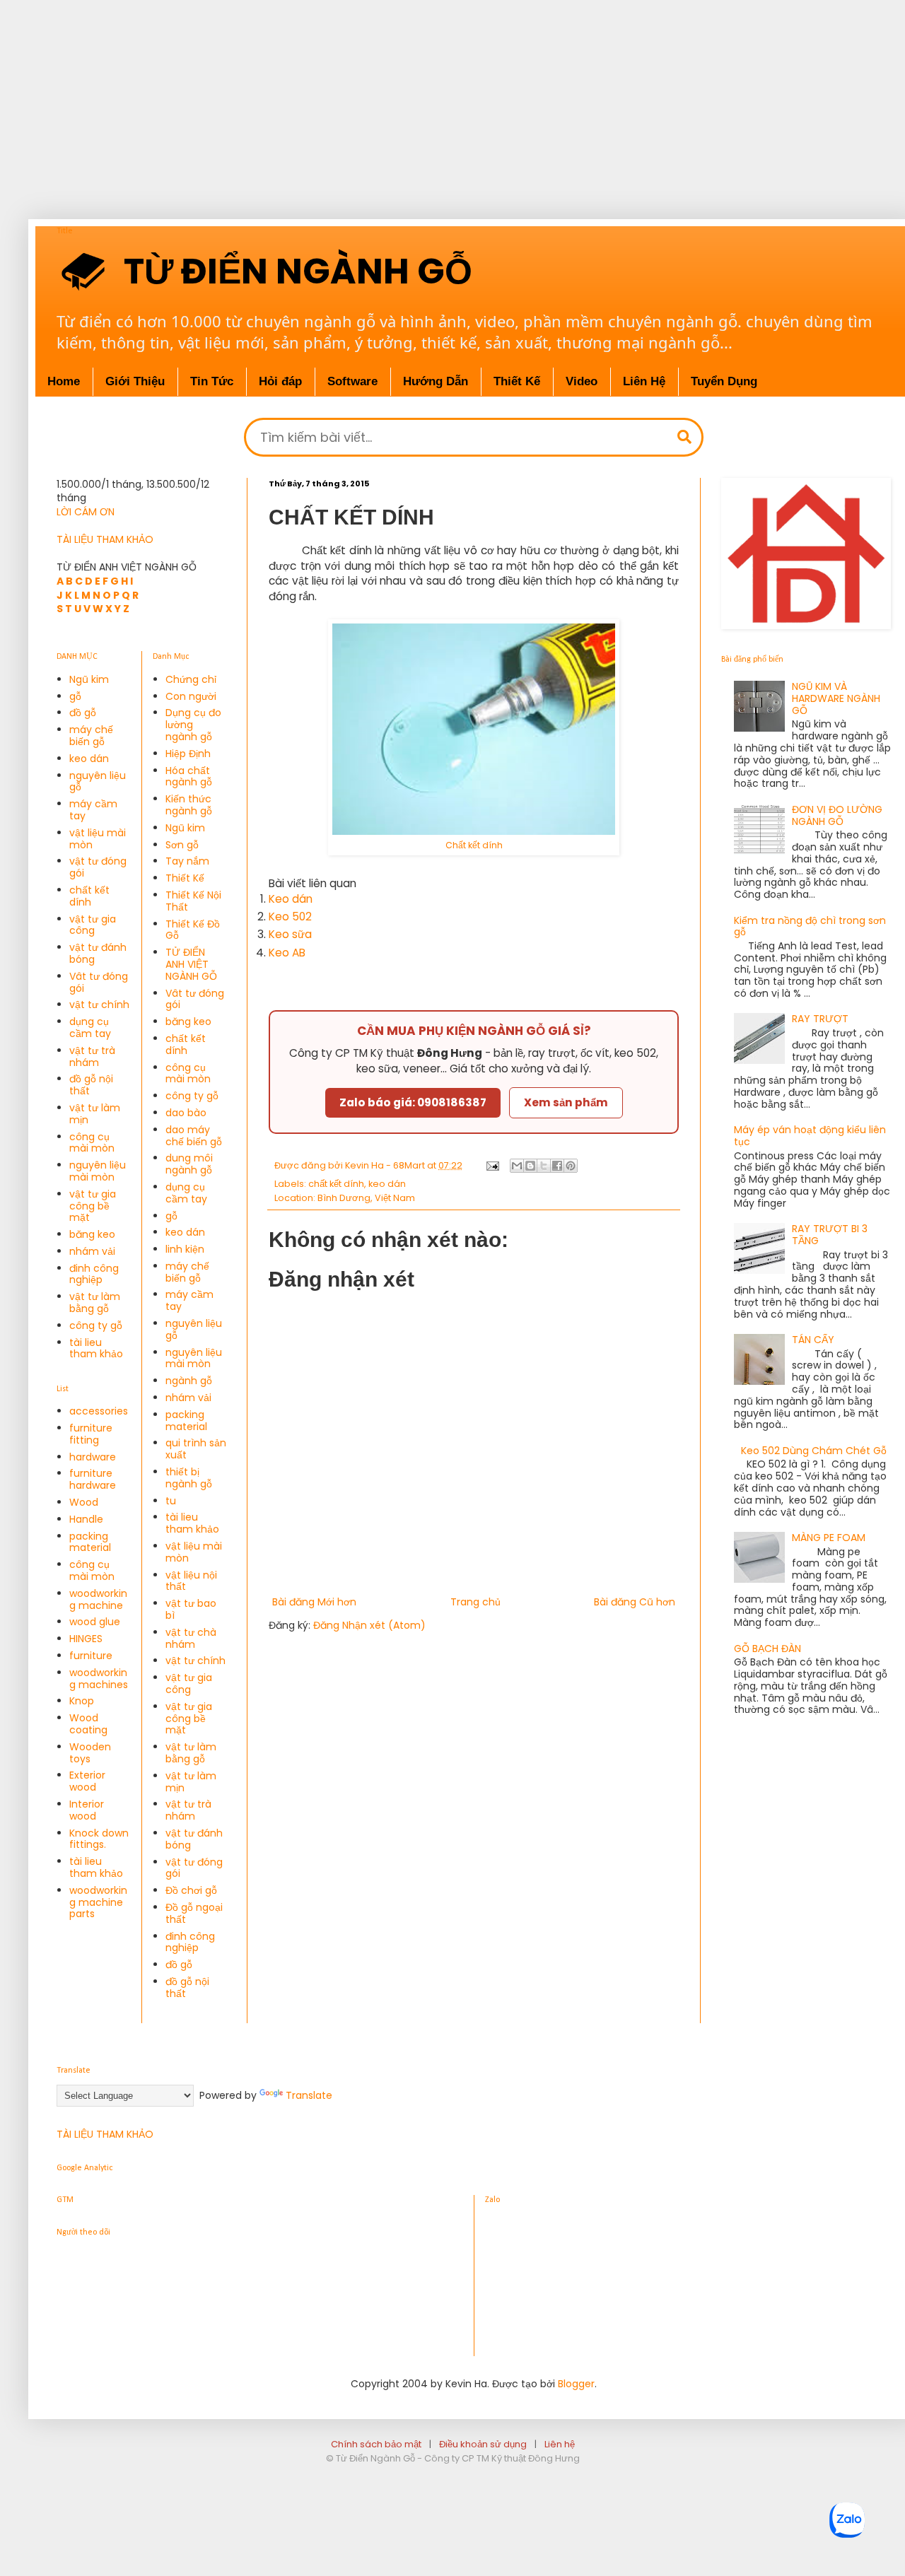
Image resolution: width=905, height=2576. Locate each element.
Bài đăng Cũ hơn (635, 1602)
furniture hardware (93, 1479)
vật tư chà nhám (191, 1638)
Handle (86, 1519)
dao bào (186, 1113)
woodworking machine (98, 1599)
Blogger (576, 2384)
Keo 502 (290, 917)
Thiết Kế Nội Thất (193, 901)
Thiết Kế (517, 381)
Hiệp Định (188, 754)
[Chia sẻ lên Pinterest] (571, 1166)
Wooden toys (90, 1753)
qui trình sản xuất (196, 1449)
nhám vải (92, 1251)
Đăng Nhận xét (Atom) (369, 1625)
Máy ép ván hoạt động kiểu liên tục (810, 1136)
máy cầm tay (93, 810)
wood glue (95, 1622)
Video (582, 381)
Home (64, 381)
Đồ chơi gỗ (191, 1890)
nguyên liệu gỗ (98, 781)
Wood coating (88, 1724)
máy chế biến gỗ (91, 736)
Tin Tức (212, 381)
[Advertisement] (452, 99)
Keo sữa (290, 934)
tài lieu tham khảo (96, 1348)
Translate (309, 2095)
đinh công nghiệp (94, 1274)
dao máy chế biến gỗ (194, 1136)
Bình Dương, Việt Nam (366, 1198)
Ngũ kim (89, 679)
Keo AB (287, 953)
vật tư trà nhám (92, 1056)
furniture (91, 1656)
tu (171, 1501)
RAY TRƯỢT (820, 1019)
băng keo (92, 1234)
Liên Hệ (644, 381)
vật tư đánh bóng (98, 953)
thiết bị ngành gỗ (189, 1478)
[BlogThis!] (530, 1166)
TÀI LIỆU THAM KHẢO (105, 539)
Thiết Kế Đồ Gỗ (193, 930)
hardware (93, 1457)
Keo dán (291, 899)
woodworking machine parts (98, 1902)
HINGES (86, 1639)
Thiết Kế (185, 878)
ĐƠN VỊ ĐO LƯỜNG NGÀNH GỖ (837, 815)
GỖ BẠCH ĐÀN (767, 1649)
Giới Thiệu (135, 381)
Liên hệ (560, 2444)
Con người (191, 696)
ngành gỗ (189, 1381)
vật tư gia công (93, 925)
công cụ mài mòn (92, 1143)
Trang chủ (475, 1602)
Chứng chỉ (191, 679)
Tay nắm (187, 861)
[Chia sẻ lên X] (544, 1166)
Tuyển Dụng (724, 381)
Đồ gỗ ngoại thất (194, 1913)
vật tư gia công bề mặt (93, 1206)
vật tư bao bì (191, 1609)
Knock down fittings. (99, 1839)
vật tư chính (99, 1005)
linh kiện (185, 1249)
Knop (82, 1701)
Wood (84, 1502)
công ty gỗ (96, 1325)
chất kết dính (336, 1184)
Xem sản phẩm (566, 1102)
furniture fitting (91, 1434)
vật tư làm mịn (95, 1114)
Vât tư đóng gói (99, 982)
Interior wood (87, 1810)
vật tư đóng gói (98, 867)
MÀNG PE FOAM (829, 1538)
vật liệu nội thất (191, 1581)
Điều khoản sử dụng (483, 2444)
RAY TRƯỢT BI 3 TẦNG (830, 1235)
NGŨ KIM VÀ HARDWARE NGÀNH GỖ (836, 698)
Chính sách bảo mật (376, 2444)
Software (352, 381)
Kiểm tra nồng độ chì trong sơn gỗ (810, 926)
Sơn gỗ (182, 845)
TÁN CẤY (813, 1340)
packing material (90, 1542)
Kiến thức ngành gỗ (189, 805)
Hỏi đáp (280, 381)
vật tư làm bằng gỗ (95, 1302)
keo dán (387, 1184)
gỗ (75, 696)
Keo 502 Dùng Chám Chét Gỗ (814, 1451)
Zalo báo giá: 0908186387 (413, 1102)
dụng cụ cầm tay (90, 1028)
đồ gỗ (83, 713)
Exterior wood (87, 1781)
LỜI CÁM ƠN (86, 512)
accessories (99, 1411)
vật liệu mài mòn (98, 839)
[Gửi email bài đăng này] (517, 1166)
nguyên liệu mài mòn (98, 1171)
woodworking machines (99, 1679)
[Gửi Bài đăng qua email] (492, 1165)
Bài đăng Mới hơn (314, 1602)
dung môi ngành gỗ (189, 1164)
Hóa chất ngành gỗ (189, 777)
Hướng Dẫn (436, 381)
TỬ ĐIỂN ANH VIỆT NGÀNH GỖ (191, 964)
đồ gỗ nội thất (91, 1085)
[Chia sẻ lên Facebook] (557, 1166)
